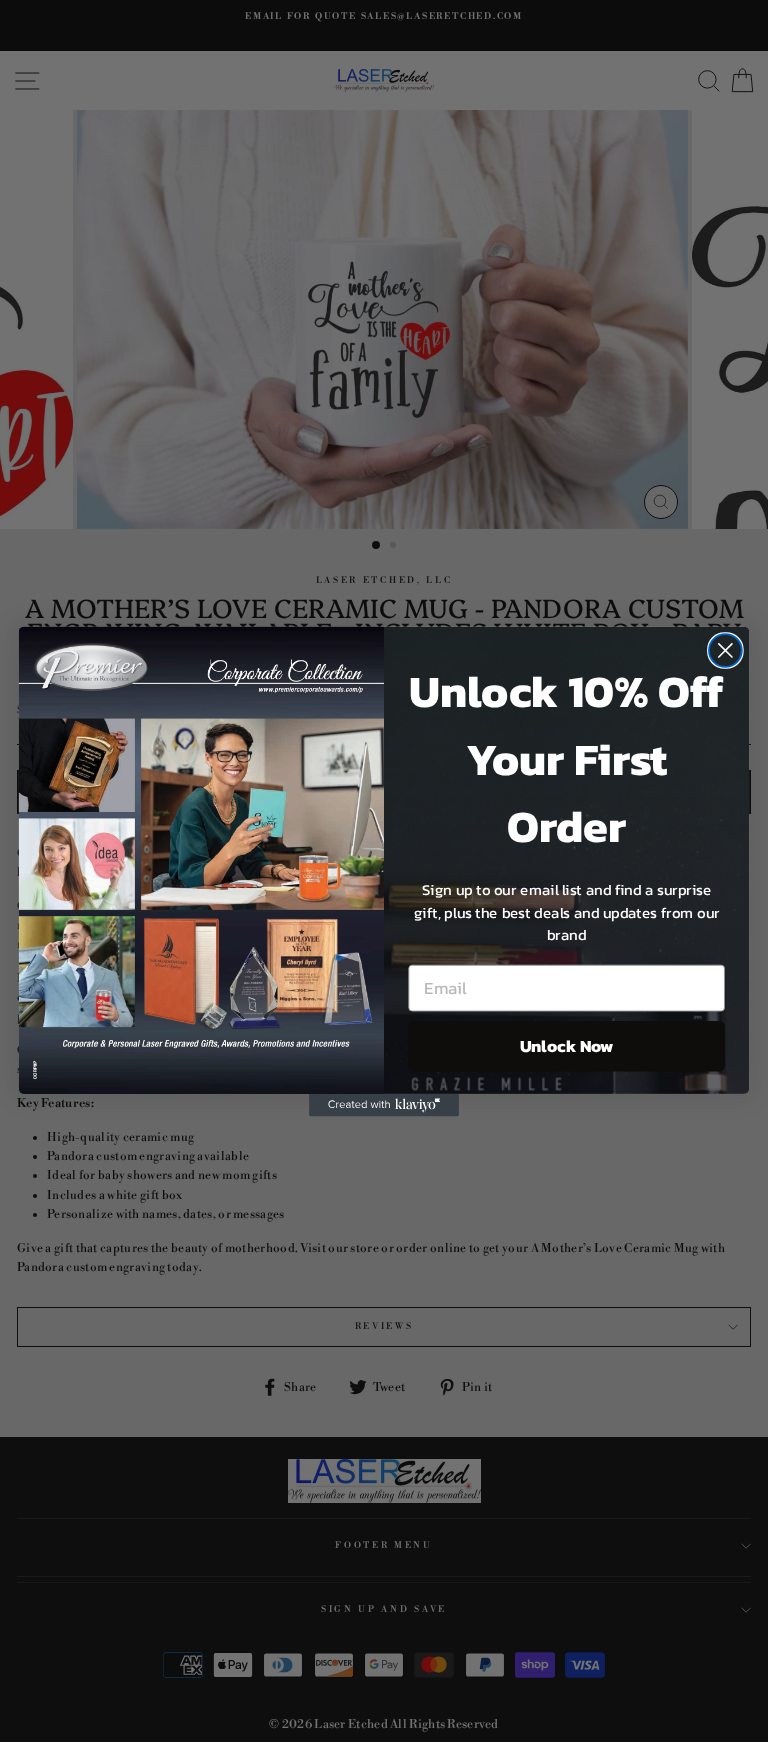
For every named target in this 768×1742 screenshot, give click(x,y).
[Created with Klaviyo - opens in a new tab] (384, 1104)
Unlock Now (567, 1045)
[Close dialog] (725, 650)
